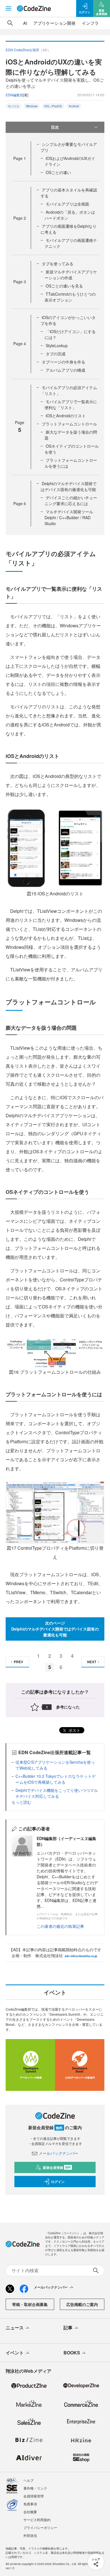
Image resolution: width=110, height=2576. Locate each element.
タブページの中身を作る (63, 362)
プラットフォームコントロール (69, 424)
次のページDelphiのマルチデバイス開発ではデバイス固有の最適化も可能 (55, 1629)
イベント (15, 2353)
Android (74, 106)
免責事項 (30, 2504)
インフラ (90, 23)
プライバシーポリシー (40, 2527)
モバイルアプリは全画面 (67, 204)
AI (25, 23)
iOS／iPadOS (53, 106)
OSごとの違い (58, 172)
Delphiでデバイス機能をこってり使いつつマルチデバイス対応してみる (57, 1793)
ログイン (58, 2182)
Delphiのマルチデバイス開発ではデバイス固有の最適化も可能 (69, 486)
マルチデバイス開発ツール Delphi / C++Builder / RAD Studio (69, 518)
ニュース (15, 2328)
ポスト (74, 1730)
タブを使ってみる (58, 264)
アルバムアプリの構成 (65, 370)
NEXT (92, 1662)
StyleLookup (57, 345)
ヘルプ (28, 2480)
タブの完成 (56, 354)
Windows (32, 106)
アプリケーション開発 (54, 23)
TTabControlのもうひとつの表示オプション (70, 297)
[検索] (10, 23)
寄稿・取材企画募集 (30, 2304)
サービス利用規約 (37, 2520)
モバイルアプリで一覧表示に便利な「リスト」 (71, 404)
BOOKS (72, 2353)
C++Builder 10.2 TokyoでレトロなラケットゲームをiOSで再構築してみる (56, 1779)
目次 (55, 127)
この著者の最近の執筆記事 (60, 1926)
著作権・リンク (35, 2488)
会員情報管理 (34, 2496)
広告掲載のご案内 (82, 2304)
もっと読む (21, 1802)
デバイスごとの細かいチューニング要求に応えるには (71, 500)
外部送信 (30, 2535)
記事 (68, 2328)
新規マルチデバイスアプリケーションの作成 (71, 275)
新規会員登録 (57, 2167)
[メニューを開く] (8, 8)
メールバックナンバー (58, 2153)
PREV (18, 1662)
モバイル (14, 106)
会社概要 (30, 2512)
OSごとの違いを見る (64, 286)
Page (20, 158)
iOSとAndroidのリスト (66, 416)
